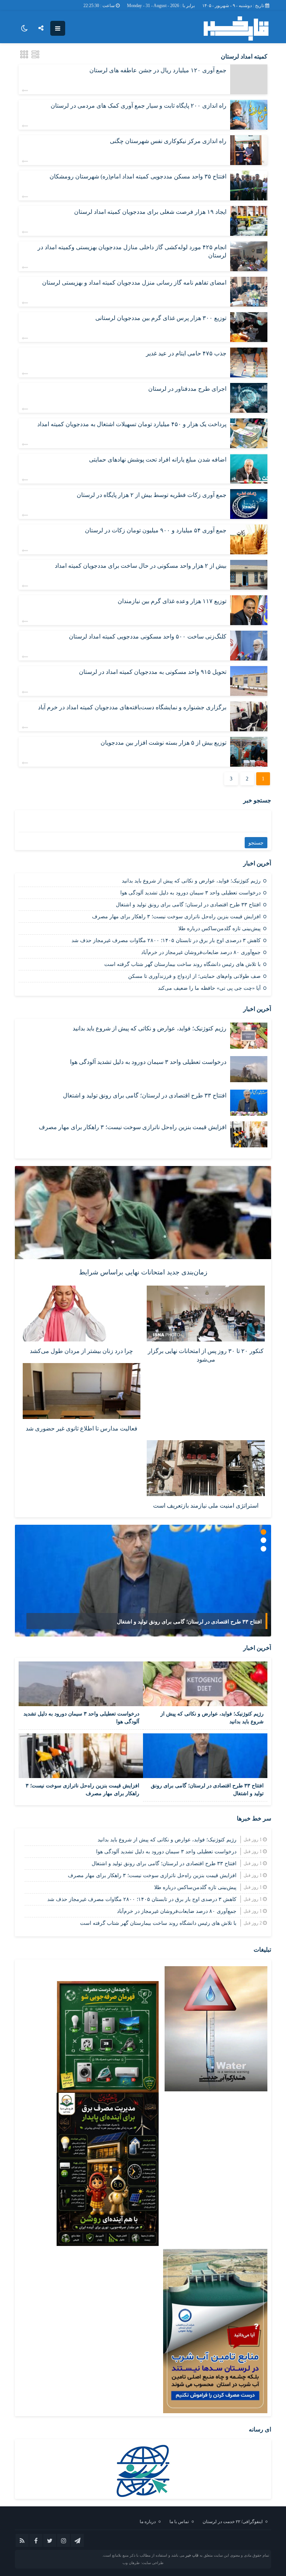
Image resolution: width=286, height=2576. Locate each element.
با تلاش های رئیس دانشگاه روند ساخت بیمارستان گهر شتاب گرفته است (182, 964)
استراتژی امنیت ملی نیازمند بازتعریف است (206, 1506)
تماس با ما (179, 2522)
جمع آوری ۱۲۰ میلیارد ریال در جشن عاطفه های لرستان (158, 70)
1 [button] (263, 1532)
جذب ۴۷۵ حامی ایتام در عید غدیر (186, 353)
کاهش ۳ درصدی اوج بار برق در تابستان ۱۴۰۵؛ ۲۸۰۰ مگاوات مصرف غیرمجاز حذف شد (166, 940)
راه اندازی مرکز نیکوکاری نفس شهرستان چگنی (168, 141)
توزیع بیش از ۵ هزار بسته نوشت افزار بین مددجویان (163, 743)
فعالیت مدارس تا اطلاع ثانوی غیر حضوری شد (82, 1428)
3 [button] (263, 1549)
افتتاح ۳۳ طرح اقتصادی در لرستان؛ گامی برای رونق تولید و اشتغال (188, 905)
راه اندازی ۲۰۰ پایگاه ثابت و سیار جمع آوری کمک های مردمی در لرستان (139, 106)
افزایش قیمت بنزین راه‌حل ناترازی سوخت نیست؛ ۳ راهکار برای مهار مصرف (176, 917)
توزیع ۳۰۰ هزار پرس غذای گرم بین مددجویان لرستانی (161, 318)
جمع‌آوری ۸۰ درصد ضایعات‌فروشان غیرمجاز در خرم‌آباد (201, 952)
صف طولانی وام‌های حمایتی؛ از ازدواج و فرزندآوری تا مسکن (194, 976)
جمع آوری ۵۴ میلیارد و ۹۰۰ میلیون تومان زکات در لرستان (156, 530)
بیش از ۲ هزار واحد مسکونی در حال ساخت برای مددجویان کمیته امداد (141, 566)
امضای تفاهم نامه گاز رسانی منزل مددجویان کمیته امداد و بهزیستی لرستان (134, 283)
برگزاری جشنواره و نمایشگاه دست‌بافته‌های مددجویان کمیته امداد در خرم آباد (132, 707)
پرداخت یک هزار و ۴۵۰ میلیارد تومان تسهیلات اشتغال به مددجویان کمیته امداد (132, 424)
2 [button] (263, 1540)
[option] (143, 1581)
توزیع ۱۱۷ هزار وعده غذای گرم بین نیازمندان (172, 601)
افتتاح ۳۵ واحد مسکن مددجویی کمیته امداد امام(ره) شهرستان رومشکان (138, 176)
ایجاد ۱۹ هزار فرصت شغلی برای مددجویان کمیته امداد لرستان (150, 212)
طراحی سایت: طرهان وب (143, 2563)
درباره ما (148, 2522)
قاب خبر (192, 2555)
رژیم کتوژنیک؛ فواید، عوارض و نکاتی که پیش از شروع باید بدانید (191, 881)
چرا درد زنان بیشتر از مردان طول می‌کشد (81, 1351)
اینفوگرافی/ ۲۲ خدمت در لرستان (233, 2522)
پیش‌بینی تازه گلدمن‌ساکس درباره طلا (220, 929)
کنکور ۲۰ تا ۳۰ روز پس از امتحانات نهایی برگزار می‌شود (206, 1355)
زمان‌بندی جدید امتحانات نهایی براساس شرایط (143, 1272)
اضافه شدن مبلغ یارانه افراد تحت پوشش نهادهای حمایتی (158, 460)
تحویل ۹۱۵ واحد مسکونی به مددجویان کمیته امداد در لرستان (153, 672)
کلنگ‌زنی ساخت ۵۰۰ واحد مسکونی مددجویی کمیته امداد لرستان (148, 636)
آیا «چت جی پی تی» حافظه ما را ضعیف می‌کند (209, 988)
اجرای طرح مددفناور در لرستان (187, 389)
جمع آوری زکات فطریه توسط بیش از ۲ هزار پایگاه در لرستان (152, 495)
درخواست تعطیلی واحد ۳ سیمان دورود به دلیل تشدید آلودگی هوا (190, 893)
